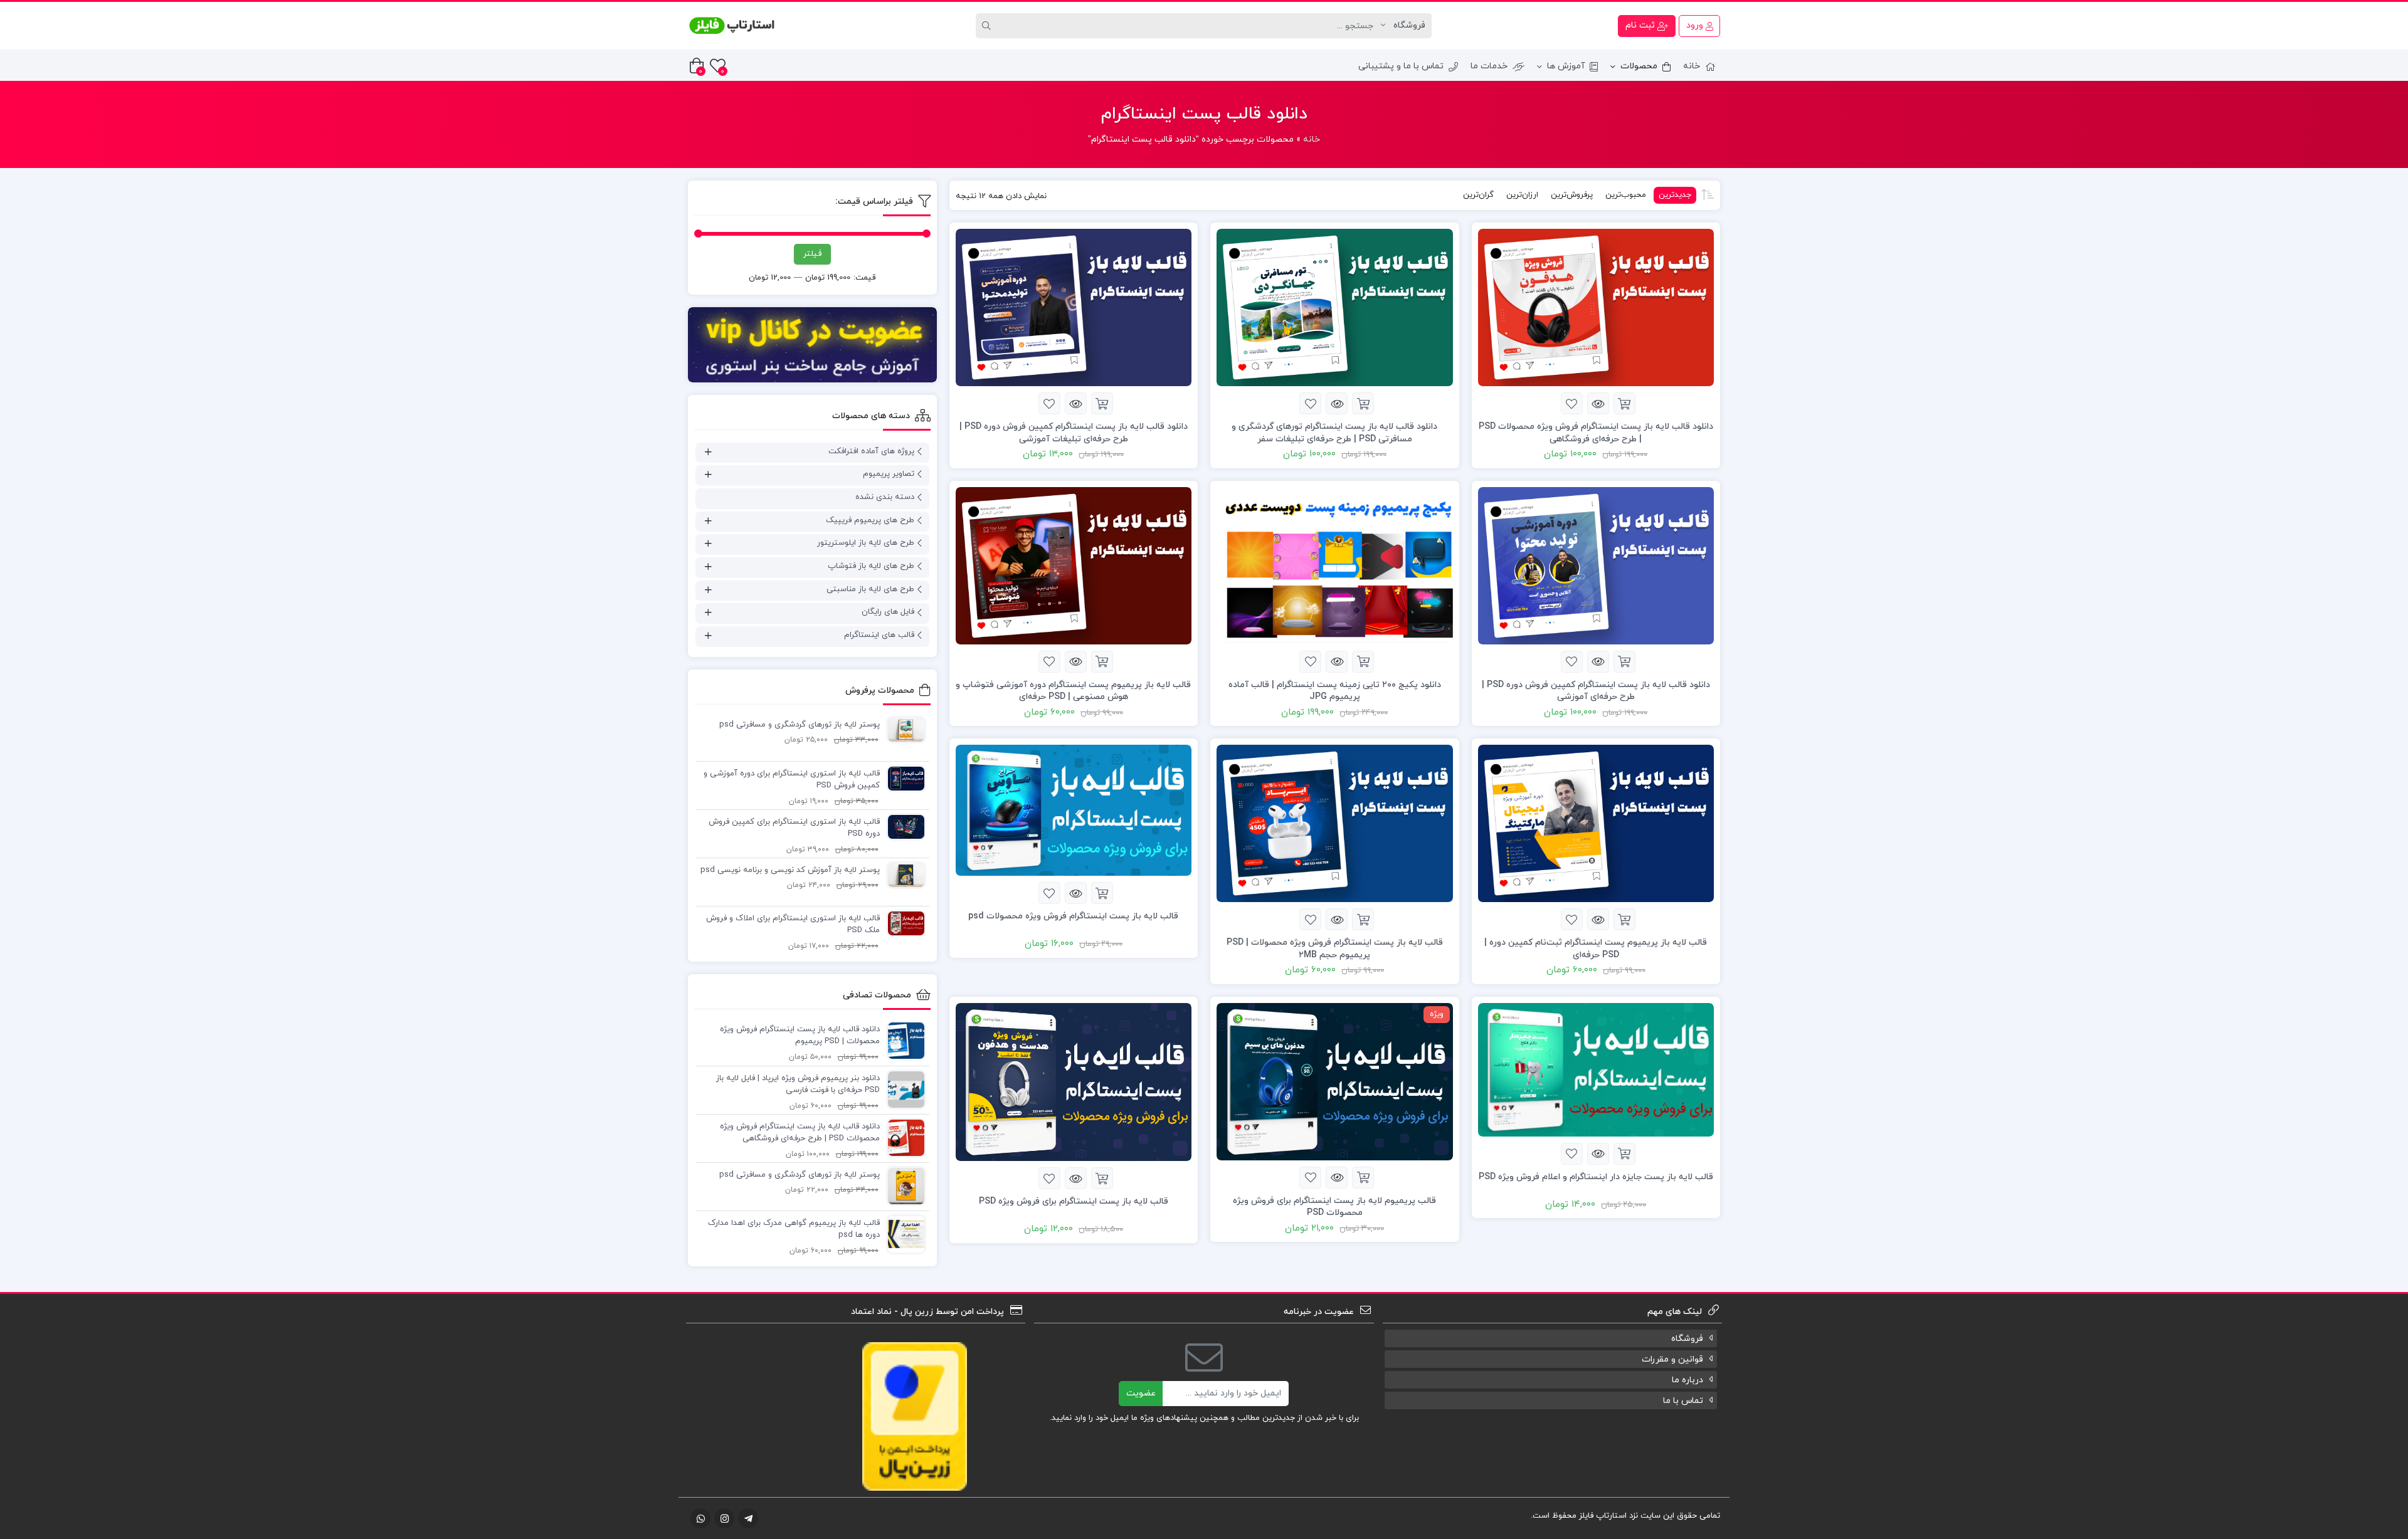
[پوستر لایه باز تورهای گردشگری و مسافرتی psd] (903, 729)
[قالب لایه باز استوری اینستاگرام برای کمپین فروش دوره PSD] (903, 826)
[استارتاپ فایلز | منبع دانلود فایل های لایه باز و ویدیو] (732, 26)
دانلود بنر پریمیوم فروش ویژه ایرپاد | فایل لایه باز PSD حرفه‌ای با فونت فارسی (798, 1085)
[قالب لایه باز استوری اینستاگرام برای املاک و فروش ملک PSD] (903, 923)
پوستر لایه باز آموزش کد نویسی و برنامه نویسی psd (790, 870)
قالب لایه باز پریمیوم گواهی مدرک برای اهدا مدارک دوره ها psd (794, 1229)
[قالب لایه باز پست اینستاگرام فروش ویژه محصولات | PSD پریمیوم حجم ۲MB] (1335, 823)
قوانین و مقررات (1672, 1359)
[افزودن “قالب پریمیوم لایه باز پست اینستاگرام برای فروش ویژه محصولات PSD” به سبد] (1363, 1178)
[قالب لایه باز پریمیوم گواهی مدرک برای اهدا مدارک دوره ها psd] (903, 1234)
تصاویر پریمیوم (889, 474)
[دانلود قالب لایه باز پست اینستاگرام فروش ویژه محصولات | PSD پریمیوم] (903, 1040)
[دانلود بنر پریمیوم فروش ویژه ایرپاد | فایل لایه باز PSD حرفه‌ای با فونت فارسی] (903, 1089)
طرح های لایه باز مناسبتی (870, 589)
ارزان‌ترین (1522, 195)
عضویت (1141, 1393)
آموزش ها (1566, 66)
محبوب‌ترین (1626, 195)
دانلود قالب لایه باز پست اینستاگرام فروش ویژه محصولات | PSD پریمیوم (800, 1036)
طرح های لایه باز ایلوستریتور (866, 543)
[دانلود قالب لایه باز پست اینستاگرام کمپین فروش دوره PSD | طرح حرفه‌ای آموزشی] (1596, 565)
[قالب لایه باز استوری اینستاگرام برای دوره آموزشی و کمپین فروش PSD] (903, 778)
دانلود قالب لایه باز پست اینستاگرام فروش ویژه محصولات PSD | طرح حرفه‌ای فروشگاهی (800, 1133)
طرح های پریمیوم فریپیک (870, 520)
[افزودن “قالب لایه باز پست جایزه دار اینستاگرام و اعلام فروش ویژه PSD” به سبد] (1624, 1154)
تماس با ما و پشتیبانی (1401, 66)
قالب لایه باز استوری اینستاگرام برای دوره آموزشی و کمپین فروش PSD (792, 780)
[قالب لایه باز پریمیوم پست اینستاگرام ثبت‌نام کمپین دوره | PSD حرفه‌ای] (1596, 823)
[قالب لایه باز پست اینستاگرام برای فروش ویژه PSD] (1074, 1081)
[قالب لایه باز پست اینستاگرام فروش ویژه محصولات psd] (1074, 810)
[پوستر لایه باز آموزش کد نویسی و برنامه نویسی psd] (903, 875)
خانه (1692, 66)
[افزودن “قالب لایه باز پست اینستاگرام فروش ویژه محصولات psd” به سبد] (1102, 893)
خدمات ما (1489, 66)
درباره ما (1687, 1380)
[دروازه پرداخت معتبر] (915, 1415)
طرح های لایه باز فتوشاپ (871, 566)
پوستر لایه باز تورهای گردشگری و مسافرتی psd (800, 725)
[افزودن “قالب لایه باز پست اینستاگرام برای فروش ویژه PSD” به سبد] (1102, 1178)
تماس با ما (1683, 1401)
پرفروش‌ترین (1572, 195)
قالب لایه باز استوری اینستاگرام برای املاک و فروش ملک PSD (793, 925)
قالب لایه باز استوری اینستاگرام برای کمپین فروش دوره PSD (794, 828)
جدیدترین (1675, 195)
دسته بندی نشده (885, 497)
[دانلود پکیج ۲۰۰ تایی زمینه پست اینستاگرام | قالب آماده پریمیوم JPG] (1335, 565)
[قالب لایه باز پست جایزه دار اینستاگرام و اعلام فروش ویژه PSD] (1596, 1069)
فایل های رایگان (888, 612)
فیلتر (812, 254)
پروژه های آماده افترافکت (871, 451)
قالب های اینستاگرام (879, 635)
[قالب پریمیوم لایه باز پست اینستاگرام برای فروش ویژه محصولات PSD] (1335, 1081)
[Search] (988, 26)
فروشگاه (1687, 1339)
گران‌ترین (1478, 195)
